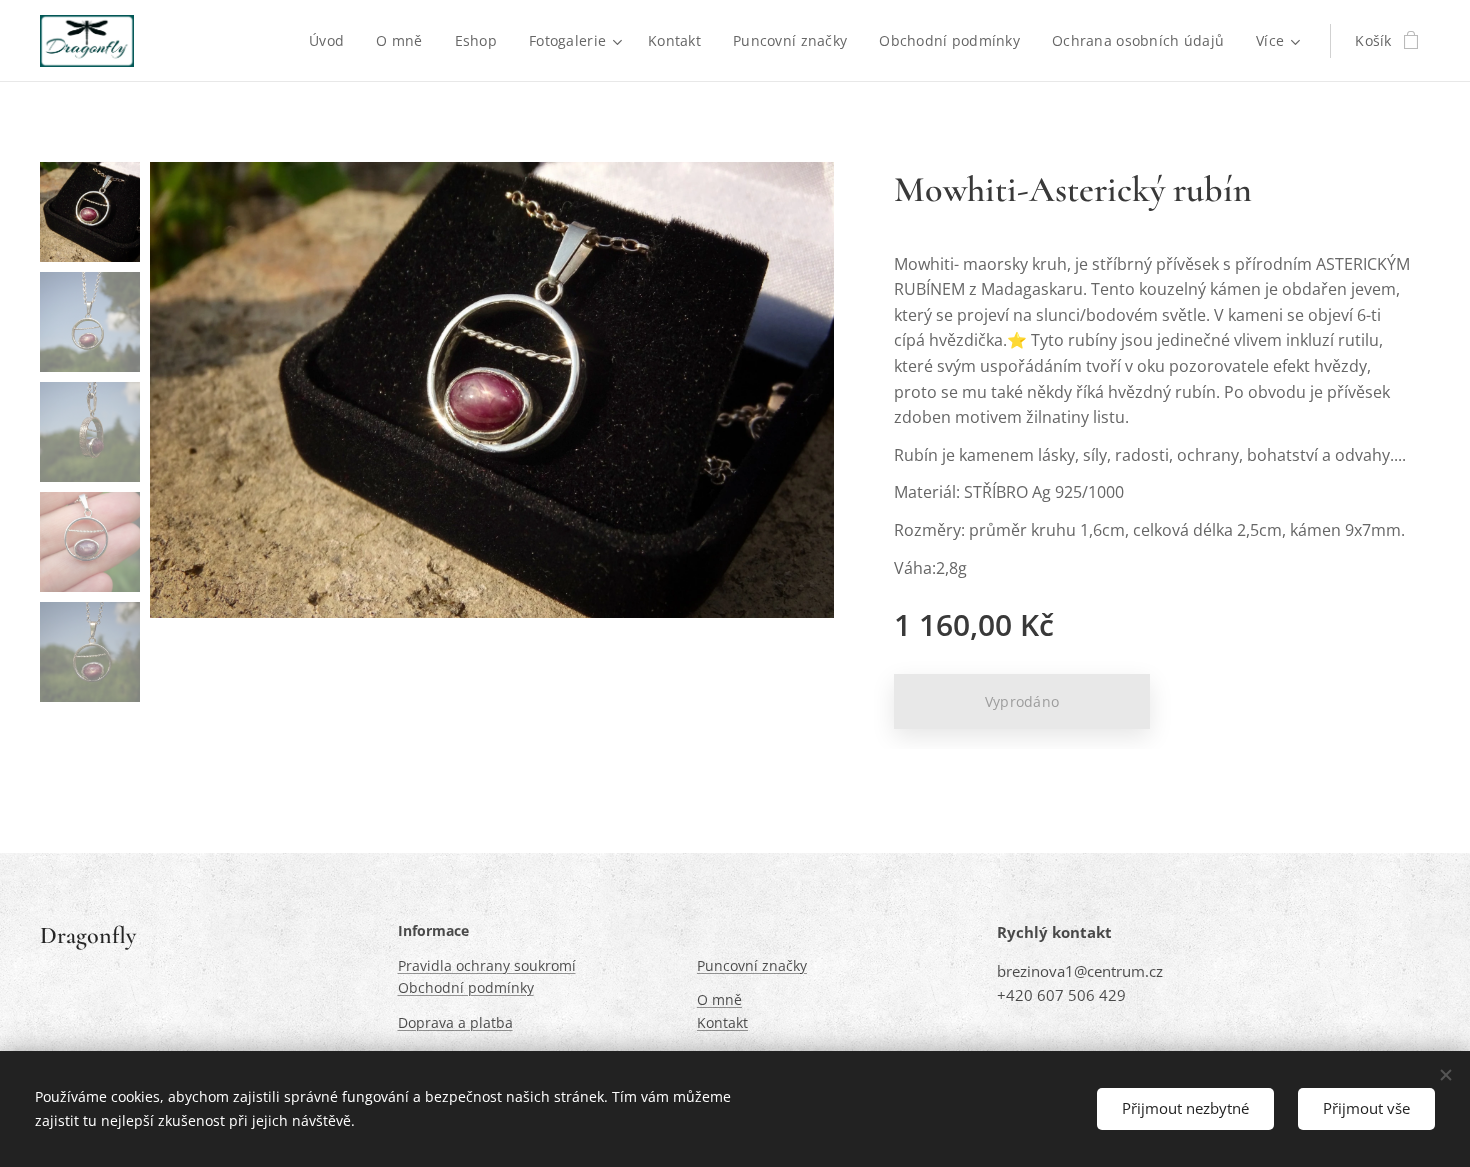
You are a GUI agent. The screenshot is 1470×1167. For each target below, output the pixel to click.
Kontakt (722, 1022)
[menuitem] (332, 41)
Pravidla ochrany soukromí (487, 965)
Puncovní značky (752, 965)
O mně (719, 999)
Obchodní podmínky (466, 987)
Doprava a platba (455, 1022)
